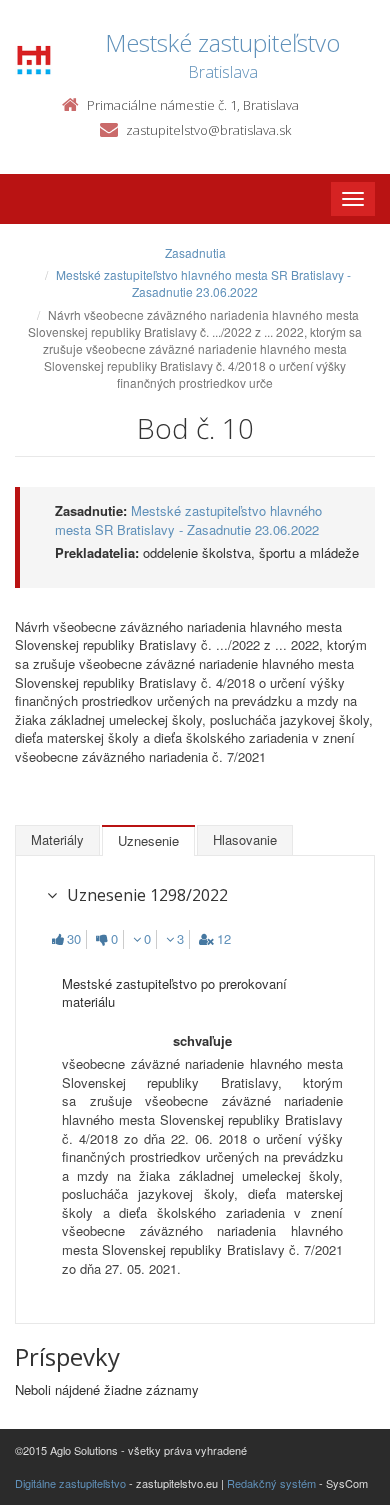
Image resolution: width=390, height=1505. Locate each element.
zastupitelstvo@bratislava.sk (208, 130)
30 (74, 939)
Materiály (57, 839)
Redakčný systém (271, 1483)
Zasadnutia (195, 252)
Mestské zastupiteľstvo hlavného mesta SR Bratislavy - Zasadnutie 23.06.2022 (203, 283)
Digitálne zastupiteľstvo (70, 1483)
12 (224, 939)
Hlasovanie (245, 839)
